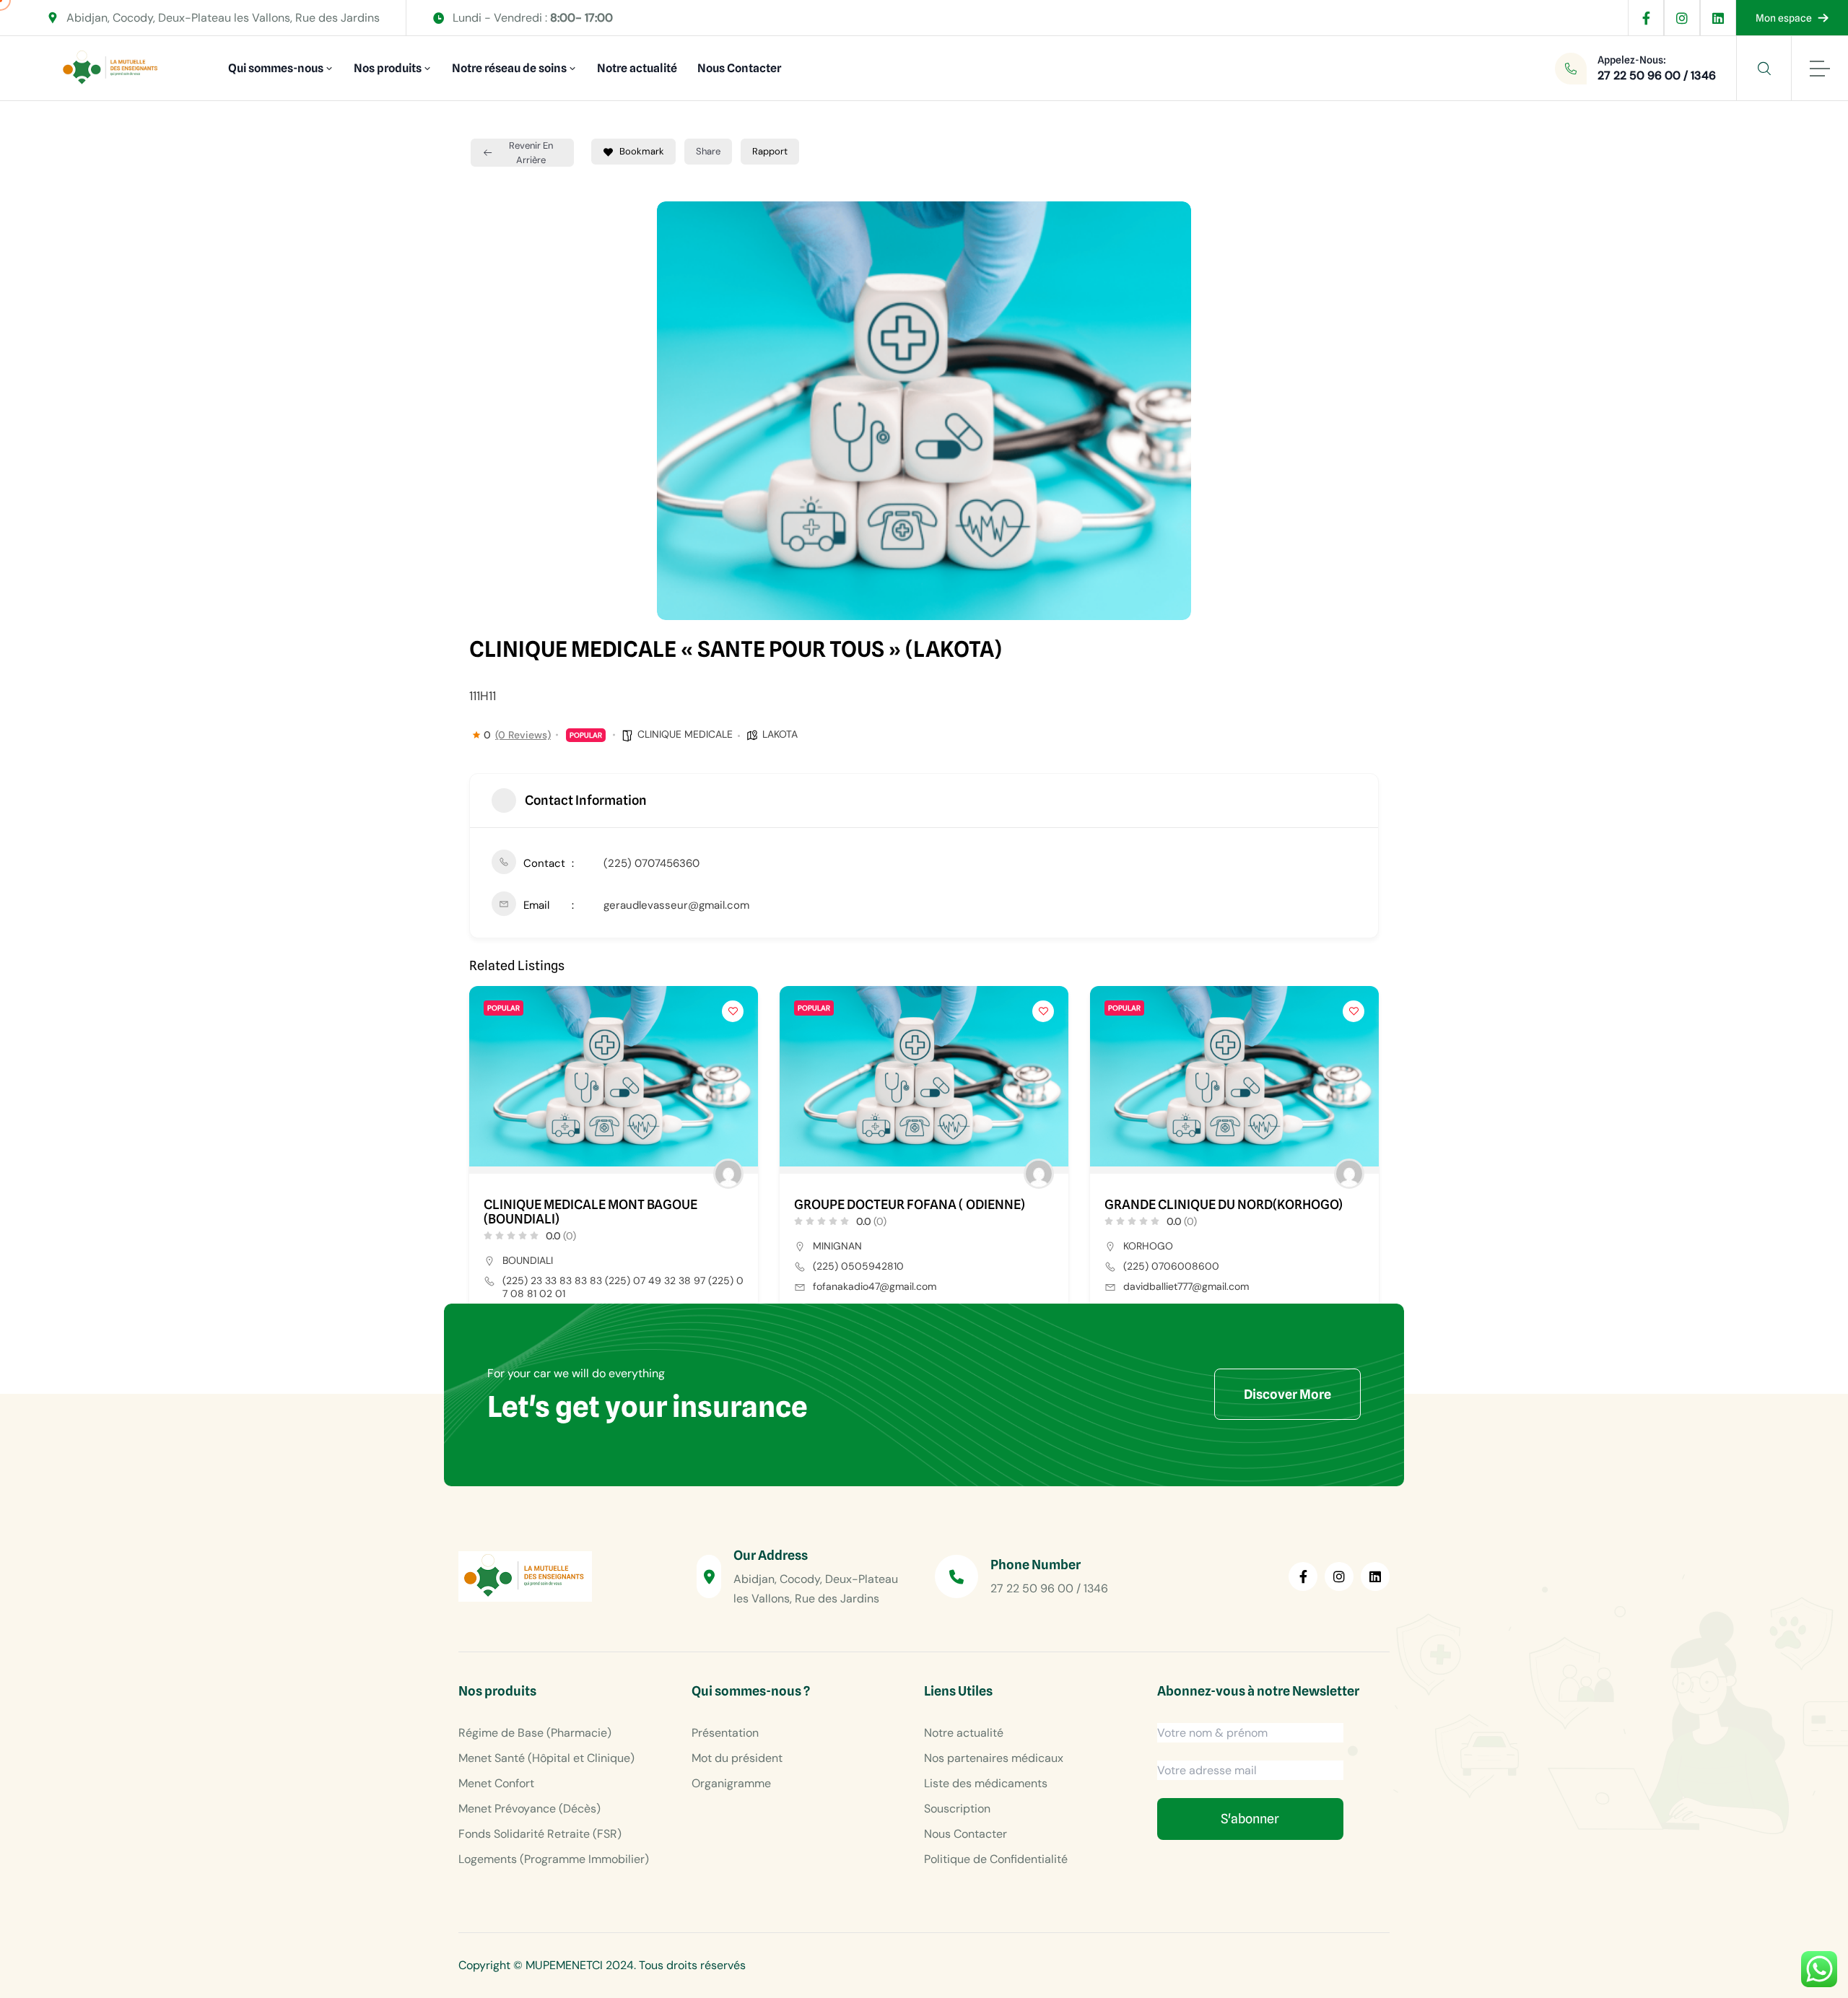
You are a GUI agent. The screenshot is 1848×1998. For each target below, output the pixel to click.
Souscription (957, 1809)
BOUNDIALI (528, 1260)
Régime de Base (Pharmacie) (535, 1733)
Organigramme (731, 1783)
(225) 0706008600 (1171, 1266)
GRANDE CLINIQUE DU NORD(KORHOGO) (1224, 1205)
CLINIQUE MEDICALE (685, 734)
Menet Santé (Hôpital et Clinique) (546, 1758)
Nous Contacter (739, 68)
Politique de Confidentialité (996, 1859)
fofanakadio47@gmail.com (875, 1286)
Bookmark (642, 151)
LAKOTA (780, 734)
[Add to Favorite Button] (733, 1011)
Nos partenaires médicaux (994, 1758)
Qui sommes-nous (276, 68)
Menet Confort (496, 1783)
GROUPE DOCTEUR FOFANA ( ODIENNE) (910, 1205)
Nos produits (388, 68)
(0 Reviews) (523, 735)
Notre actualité (637, 68)
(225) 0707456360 (651, 863)
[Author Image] (728, 1174)
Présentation (725, 1733)
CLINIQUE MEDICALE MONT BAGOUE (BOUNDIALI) (590, 1212)
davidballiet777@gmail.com (1186, 1286)
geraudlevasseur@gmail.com (676, 905)
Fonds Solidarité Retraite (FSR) (540, 1834)
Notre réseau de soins (509, 68)
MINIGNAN (837, 1246)
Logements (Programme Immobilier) (554, 1859)
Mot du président (737, 1758)
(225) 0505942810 (858, 1266)
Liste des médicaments (986, 1783)
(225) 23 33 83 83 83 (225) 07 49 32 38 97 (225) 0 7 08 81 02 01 (623, 1287)
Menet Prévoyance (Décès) (529, 1809)
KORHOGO (1148, 1246)
